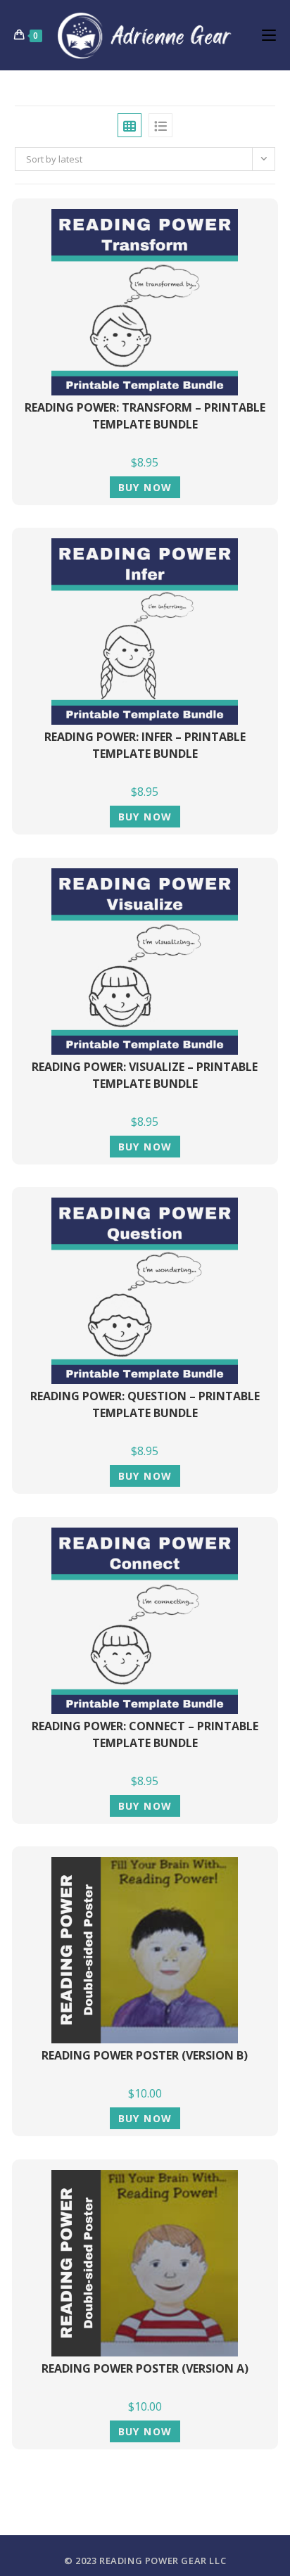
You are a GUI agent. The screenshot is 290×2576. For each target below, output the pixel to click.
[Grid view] (130, 125)
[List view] (160, 125)
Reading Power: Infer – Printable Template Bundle (145, 745)
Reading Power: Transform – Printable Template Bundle (145, 416)
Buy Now (145, 487)
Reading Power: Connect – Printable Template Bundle (145, 1734)
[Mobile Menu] (269, 35)
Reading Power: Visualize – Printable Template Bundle (145, 1075)
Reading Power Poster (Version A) (145, 2368)
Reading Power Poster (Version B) (145, 2055)
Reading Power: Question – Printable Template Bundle (145, 1404)
